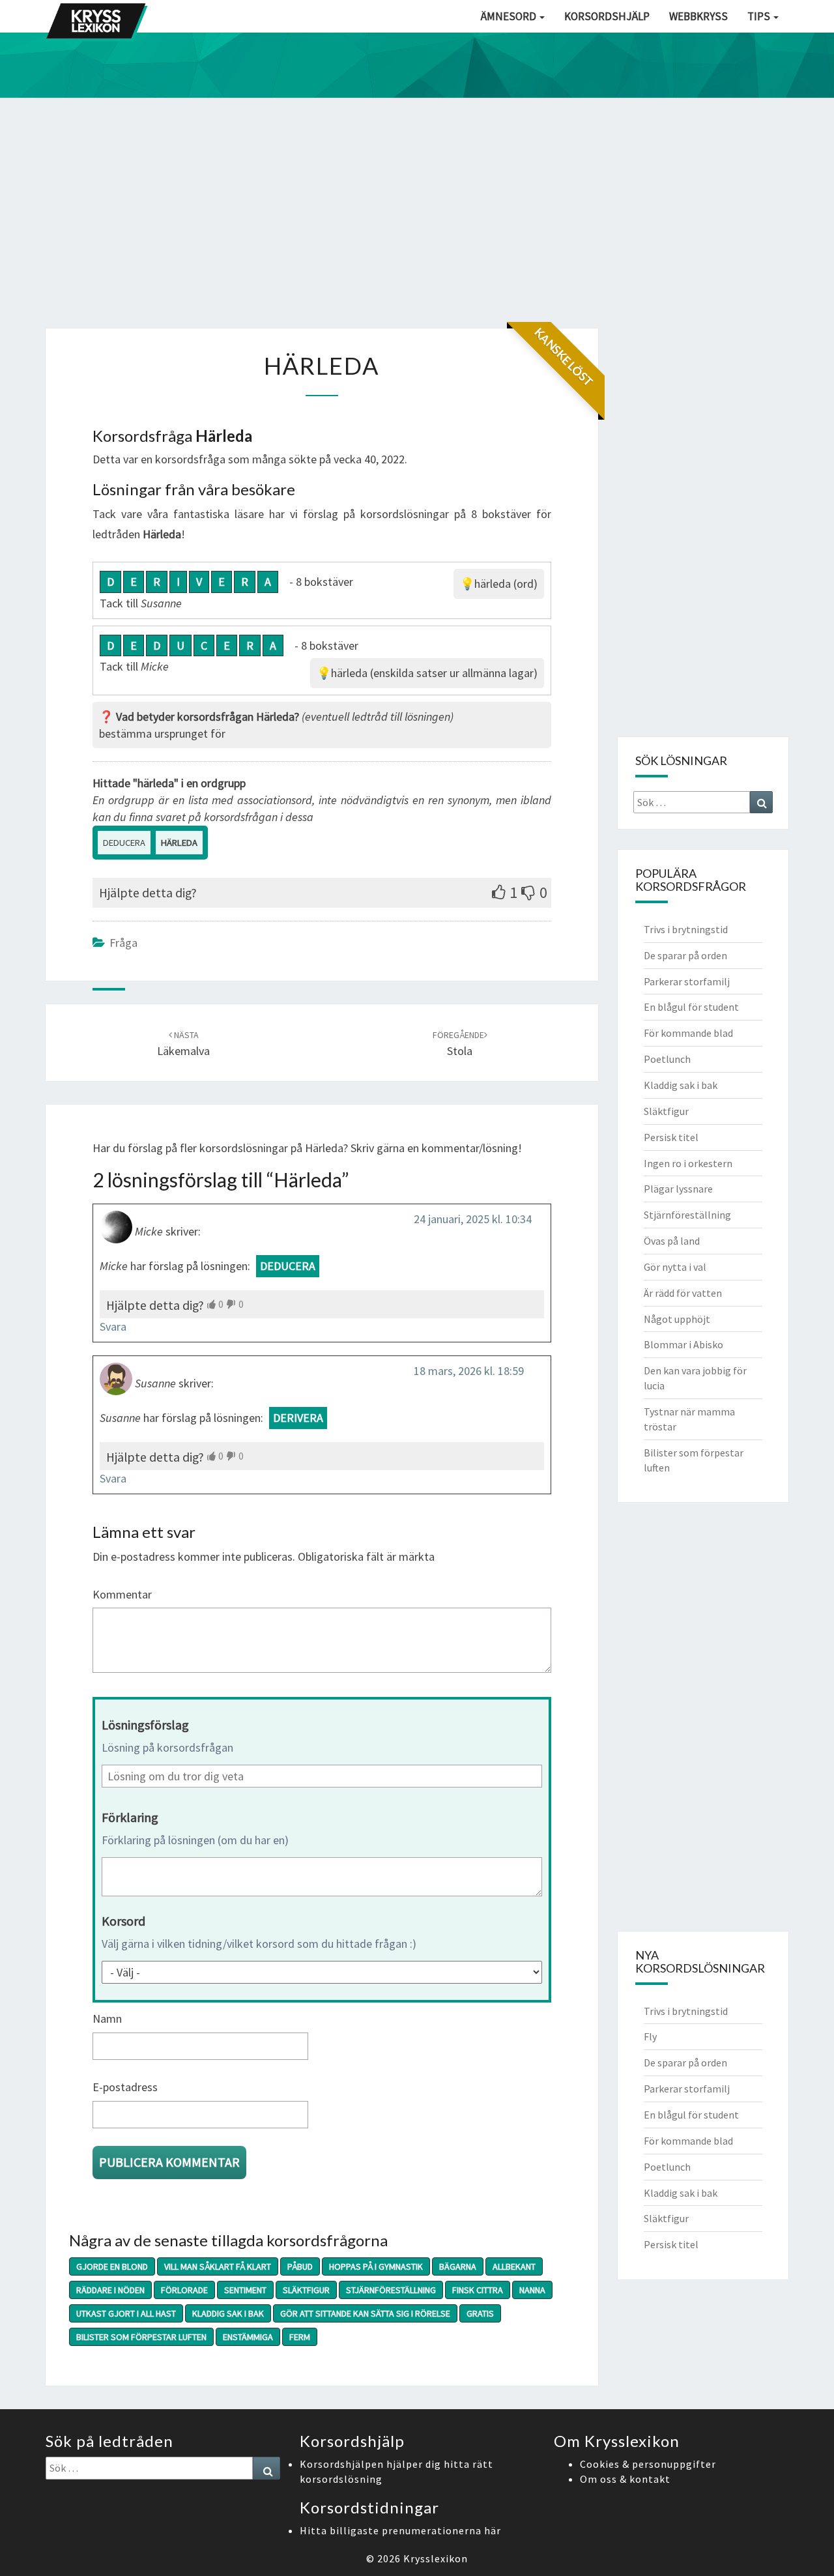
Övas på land (672, 1241)
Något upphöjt (677, 1319)
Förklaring (130, 1817)
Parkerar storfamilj (687, 981)
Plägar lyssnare (678, 1189)
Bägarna (458, 2266)
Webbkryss (698, 16)
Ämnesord (510, 16)
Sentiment (245, 2290)
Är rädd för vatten (683, 1293)
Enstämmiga (248, 2337)
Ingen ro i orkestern (688, 1163)
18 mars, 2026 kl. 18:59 (469, 1371)
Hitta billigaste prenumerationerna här (400, 2530)
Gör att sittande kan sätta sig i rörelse (365, 2313)
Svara (113, 1326)
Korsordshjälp (607, 16)
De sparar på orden (685, 955)
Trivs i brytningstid (686, 929)
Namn (107, 2019)
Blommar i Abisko (683, 1344)
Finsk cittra (478, 2290)
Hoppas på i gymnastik (376, 2266)
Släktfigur (306, 2290)
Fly (650, 2036)
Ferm (300, 2337)
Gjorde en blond (112, 2266)
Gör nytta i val (675, 1267)
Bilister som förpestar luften (141, 2337)
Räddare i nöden (110, 2290)
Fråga (123, 943)
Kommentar (122, 1594)
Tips (760, 16)
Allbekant (514, 2266)
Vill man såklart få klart (218, 2266)
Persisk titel (671, 1137)
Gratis (480, 2313)
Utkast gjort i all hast (126, 2313)
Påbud (300, 2266)
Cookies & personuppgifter (648, 2464)
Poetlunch (667, 1059)
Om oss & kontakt (625, 2479)
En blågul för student (691, 1007)
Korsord (123, 1921)
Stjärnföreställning (391, 2290)
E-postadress (125, 2087)
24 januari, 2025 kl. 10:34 (473, 1219)
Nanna (532, 2290)
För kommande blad (688, 1033)
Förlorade (184, 2290)
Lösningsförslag (145, 1725)
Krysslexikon (436, 2558)
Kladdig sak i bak (228, 2313)
